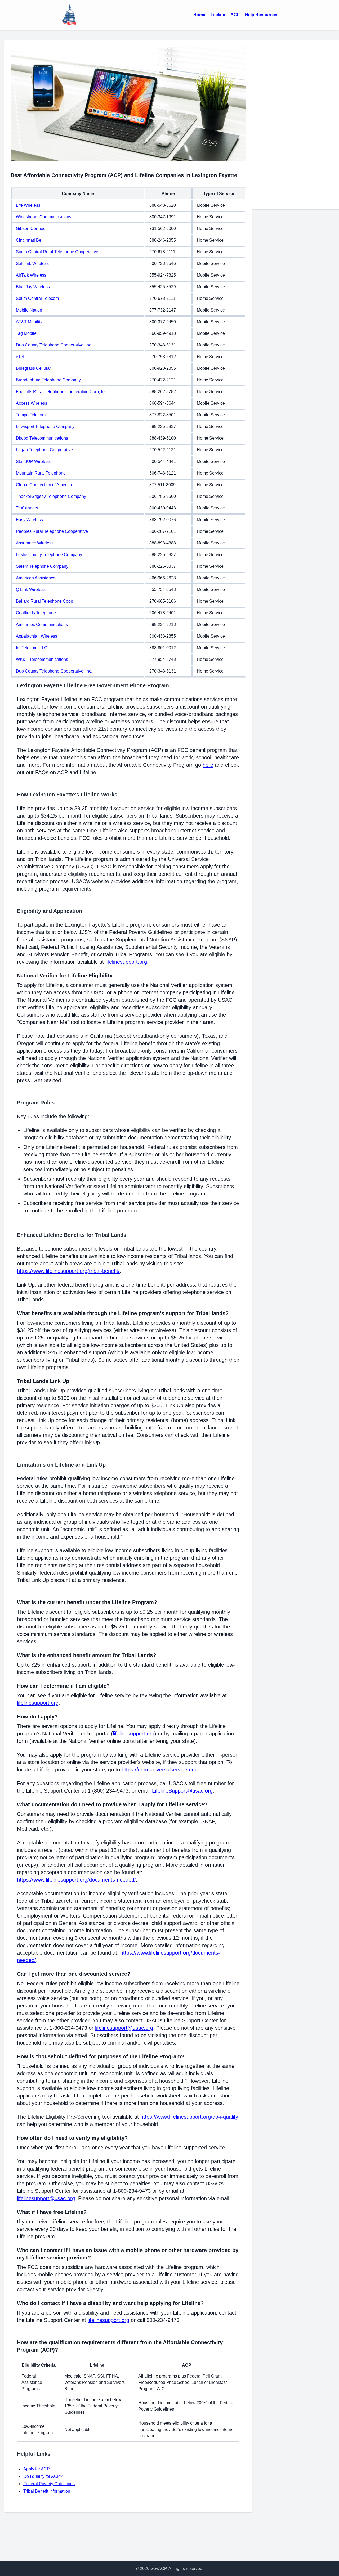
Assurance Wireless (35, 543)
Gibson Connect (31, 229)
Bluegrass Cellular (33, 368)
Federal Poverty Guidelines (49, 2484)
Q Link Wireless (31, 590)
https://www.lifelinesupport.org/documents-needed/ (76, 1880)
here (208, 765)
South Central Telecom (37, 298)
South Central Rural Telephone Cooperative (57, 252)
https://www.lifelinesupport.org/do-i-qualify (189, 2117)
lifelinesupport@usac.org (124, 2028)
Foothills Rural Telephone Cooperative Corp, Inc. (62, 392)
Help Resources (261, 15)
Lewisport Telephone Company (45, 427)
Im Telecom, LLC (32, 648)
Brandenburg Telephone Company (48, 380)
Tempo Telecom (31, 415)
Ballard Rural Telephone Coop (44, 601)
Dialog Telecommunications (42, 438)
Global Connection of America (44, 485)
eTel (20, 357)
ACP (235, 15)
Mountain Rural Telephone (41, 473)
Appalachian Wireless (37, 636)
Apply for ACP (37, 2469)
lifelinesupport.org (126, 962)
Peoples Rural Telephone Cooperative (52, 531)
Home (199, 15)
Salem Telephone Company (42, 566)
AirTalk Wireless (31, 275)
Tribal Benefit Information (47, 2491)
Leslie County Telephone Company (49, 555)
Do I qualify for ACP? (43, 2476)
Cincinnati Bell (30, 240)
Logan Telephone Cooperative (44, 450)
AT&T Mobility (29, 322)
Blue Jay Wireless (33, 287)
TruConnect (27, 508)
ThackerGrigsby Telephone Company (51, 496)
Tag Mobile (26, 333)
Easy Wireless (29, 520)
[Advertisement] (298, 124)
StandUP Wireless (33, 461)
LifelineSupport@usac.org (182, 1791)
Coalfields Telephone (36, 613)
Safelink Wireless (32, 263)
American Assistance (36, 578)
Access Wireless (32, 403)
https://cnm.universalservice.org (159, 1770)
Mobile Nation (29, 310)
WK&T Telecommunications (42, 659)
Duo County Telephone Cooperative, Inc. (54, 345)
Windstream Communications (44, 217)
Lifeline (218, 15)
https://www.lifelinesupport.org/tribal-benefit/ (68, 1271)
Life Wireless (28, 205)
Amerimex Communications (42, 624)
